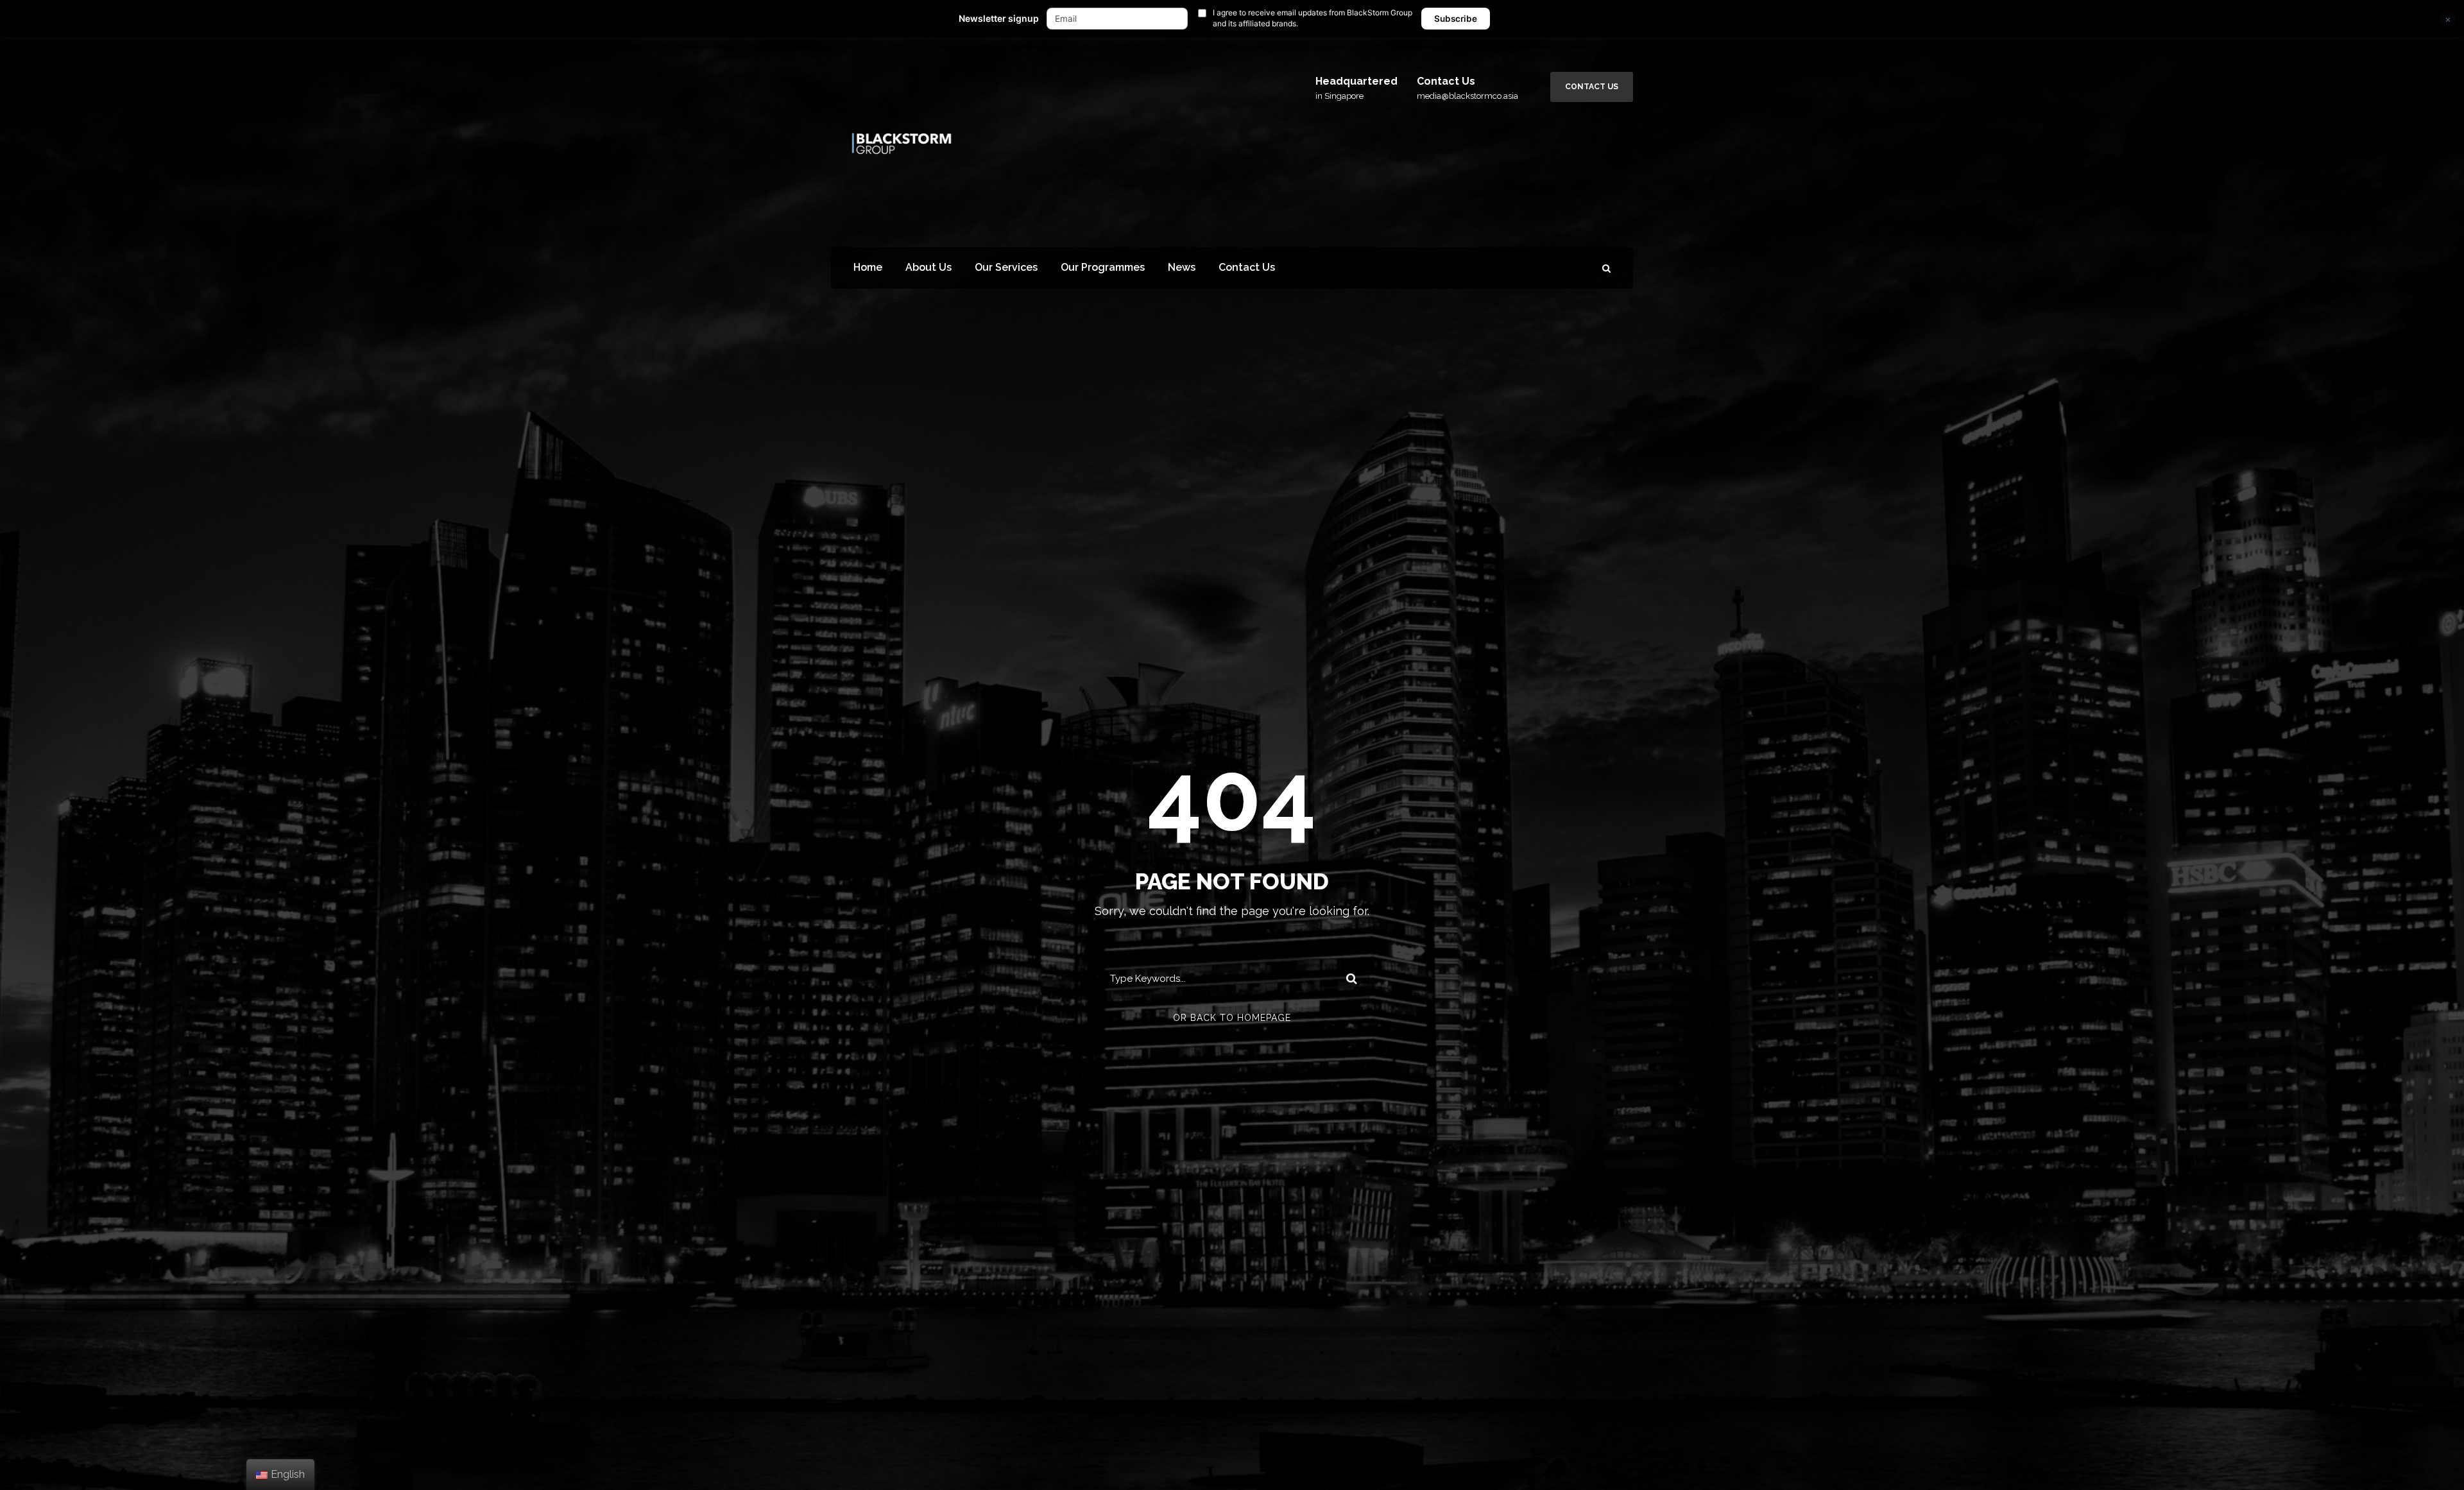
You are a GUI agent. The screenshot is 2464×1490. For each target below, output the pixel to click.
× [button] (2448, 19)
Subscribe (1456, 19)
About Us (928, 267)
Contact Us (1592, 87)
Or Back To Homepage (1232, 1018)
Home (868, 267)
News (1182, 267)
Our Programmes (1103, 267)
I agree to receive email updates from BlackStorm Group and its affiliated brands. (1313, 18)
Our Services (1006, 267)
